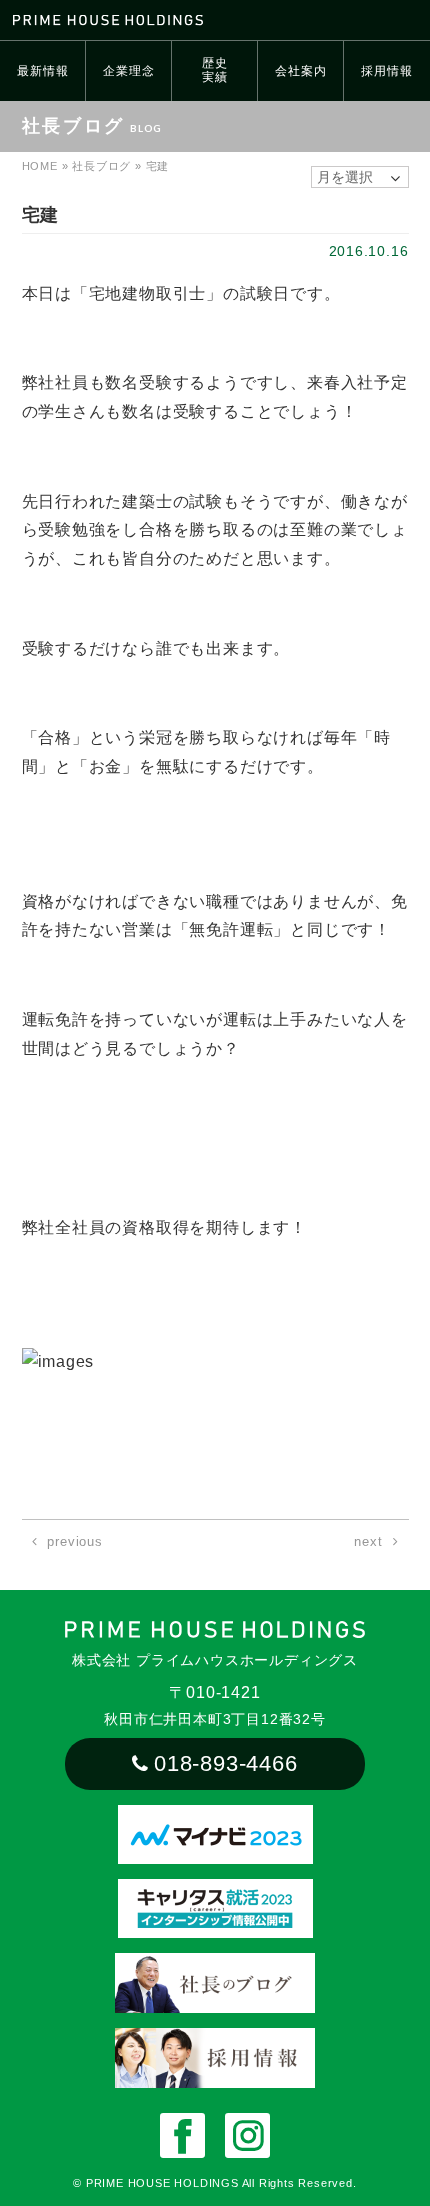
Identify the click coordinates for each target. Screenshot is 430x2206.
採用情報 (386, 71)
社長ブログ (101, 166)
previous (74, 1541)
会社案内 (300, 71)
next (368, 1541)
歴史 (215, 70)
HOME (40, 166)
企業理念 (128, 71)
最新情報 (42, 71)
